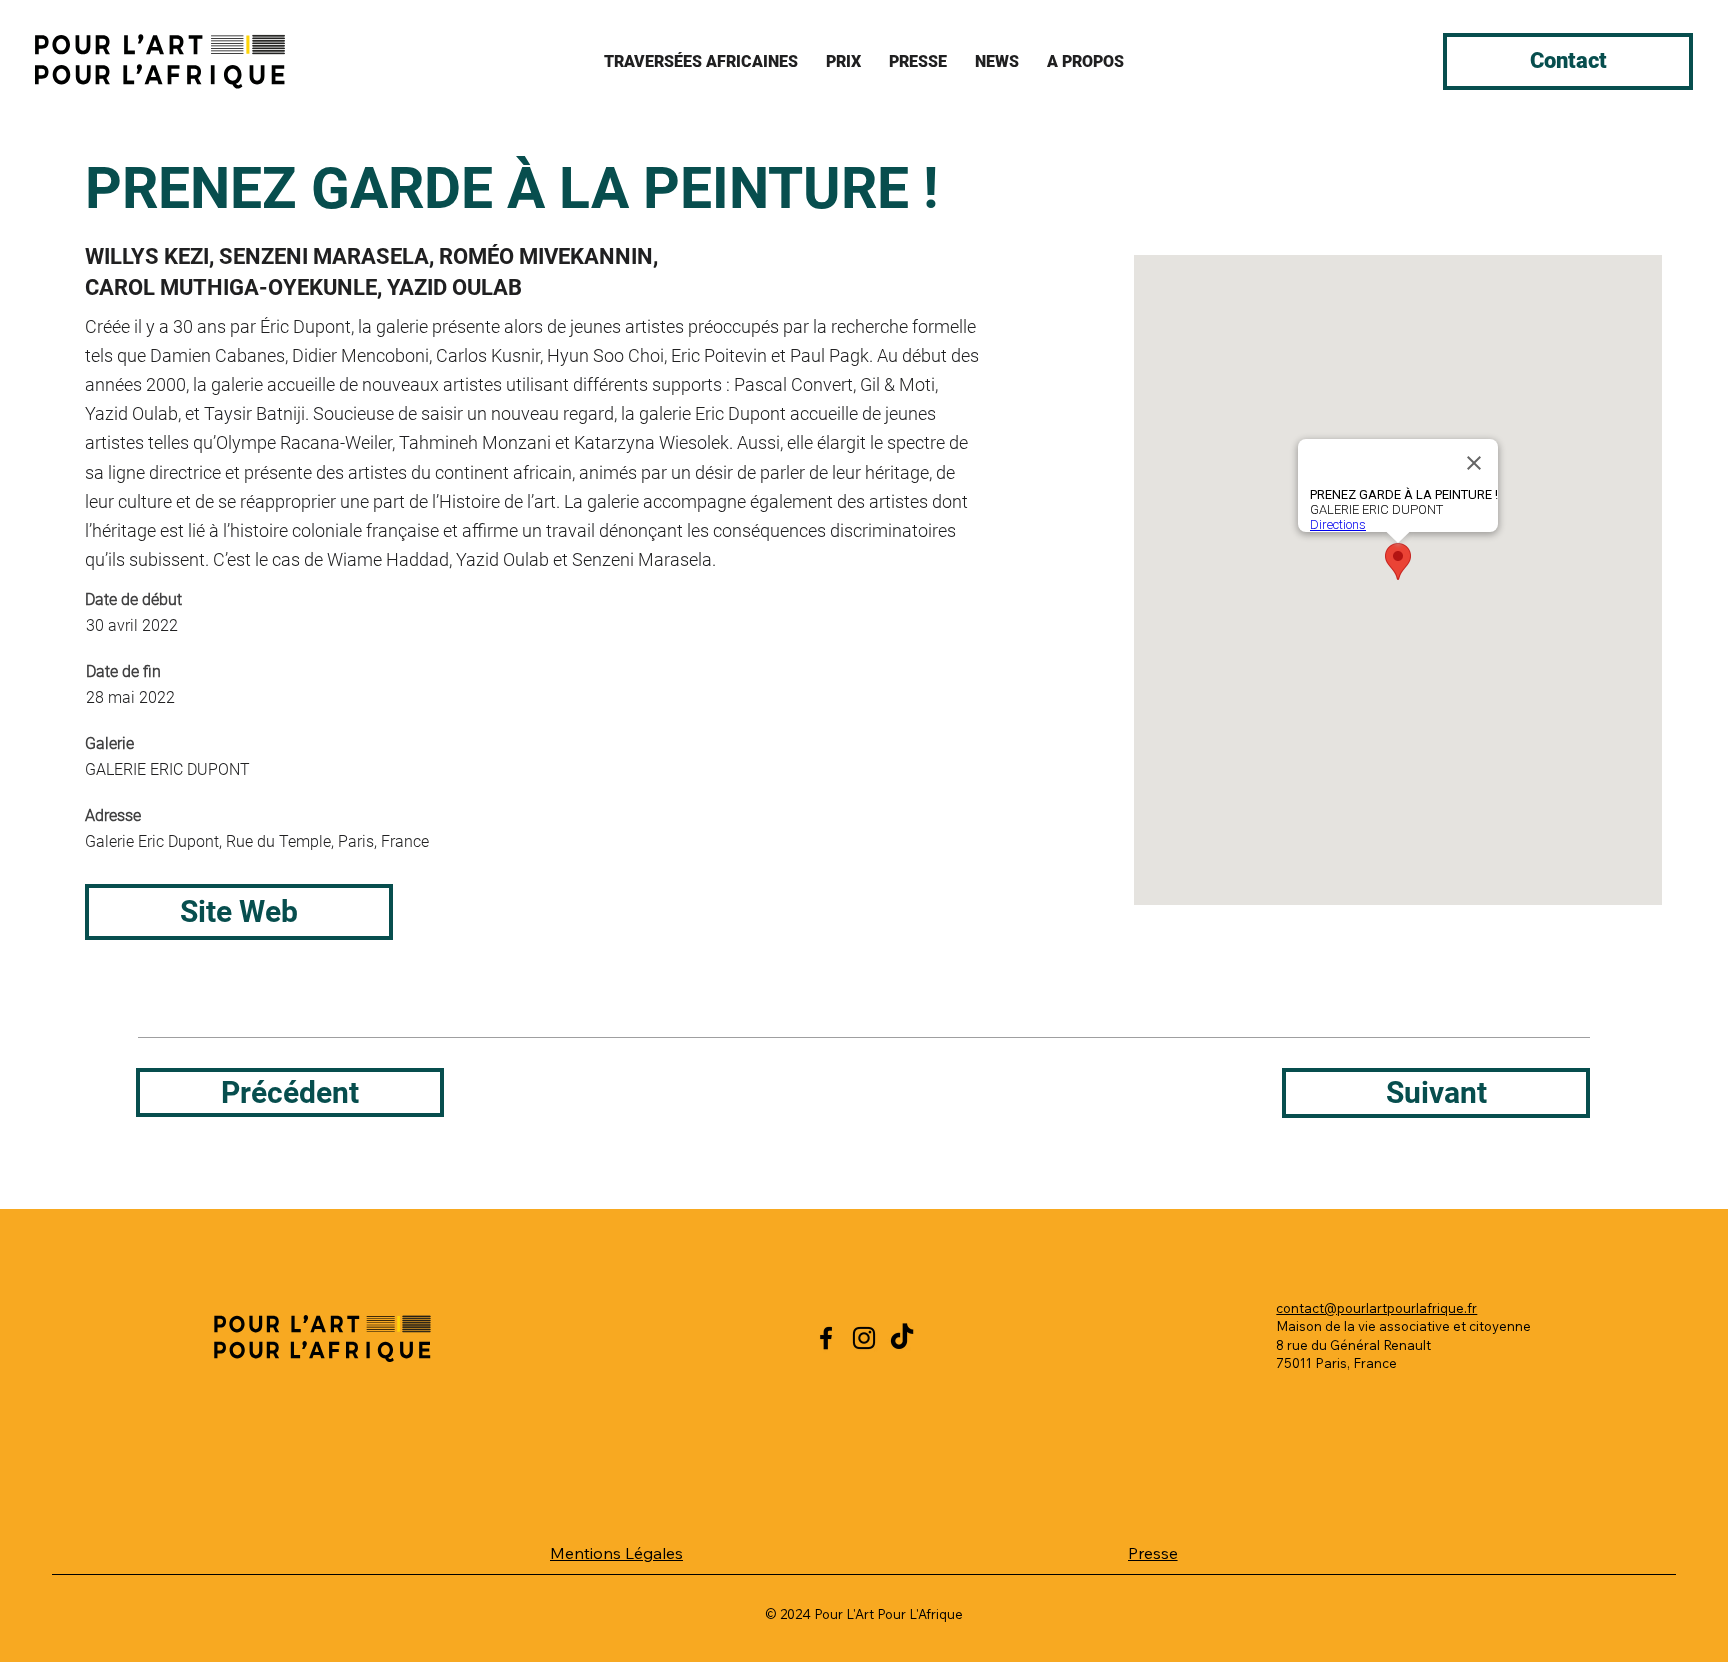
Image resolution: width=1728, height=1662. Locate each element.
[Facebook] (826, 1338)
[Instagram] (864, 1338)
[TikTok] (902, 1338)
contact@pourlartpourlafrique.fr (1376, 1308)
